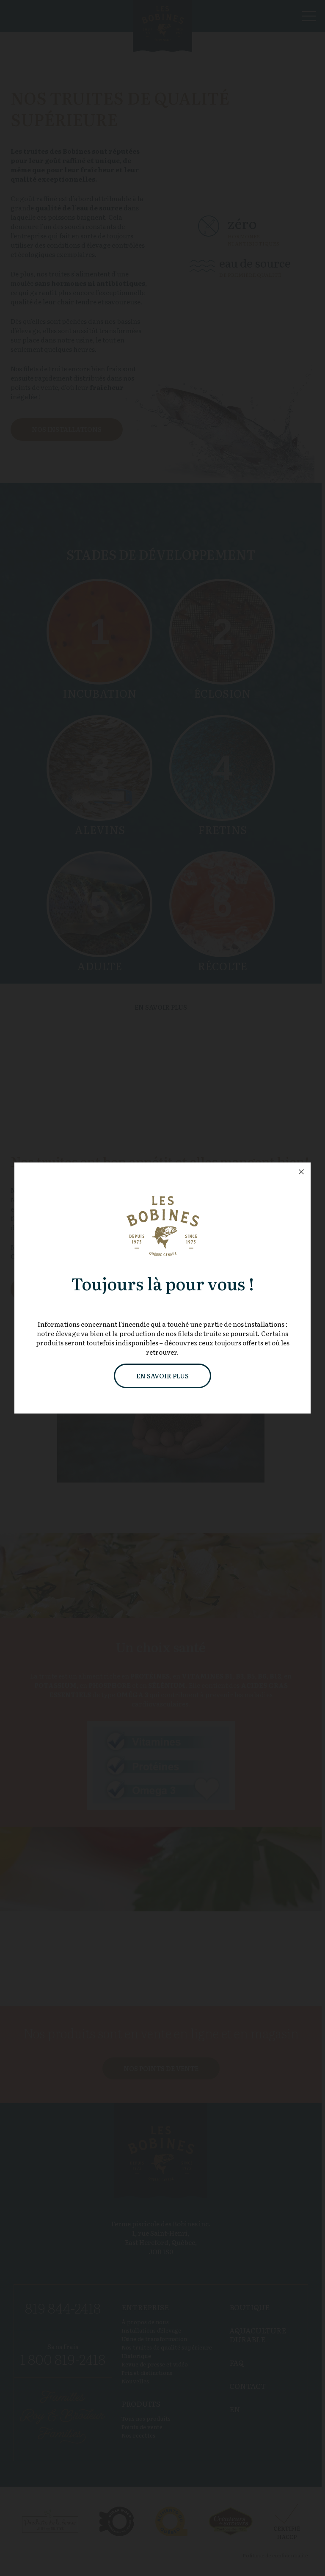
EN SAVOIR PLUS (162, 1376)
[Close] (301, 1172)
